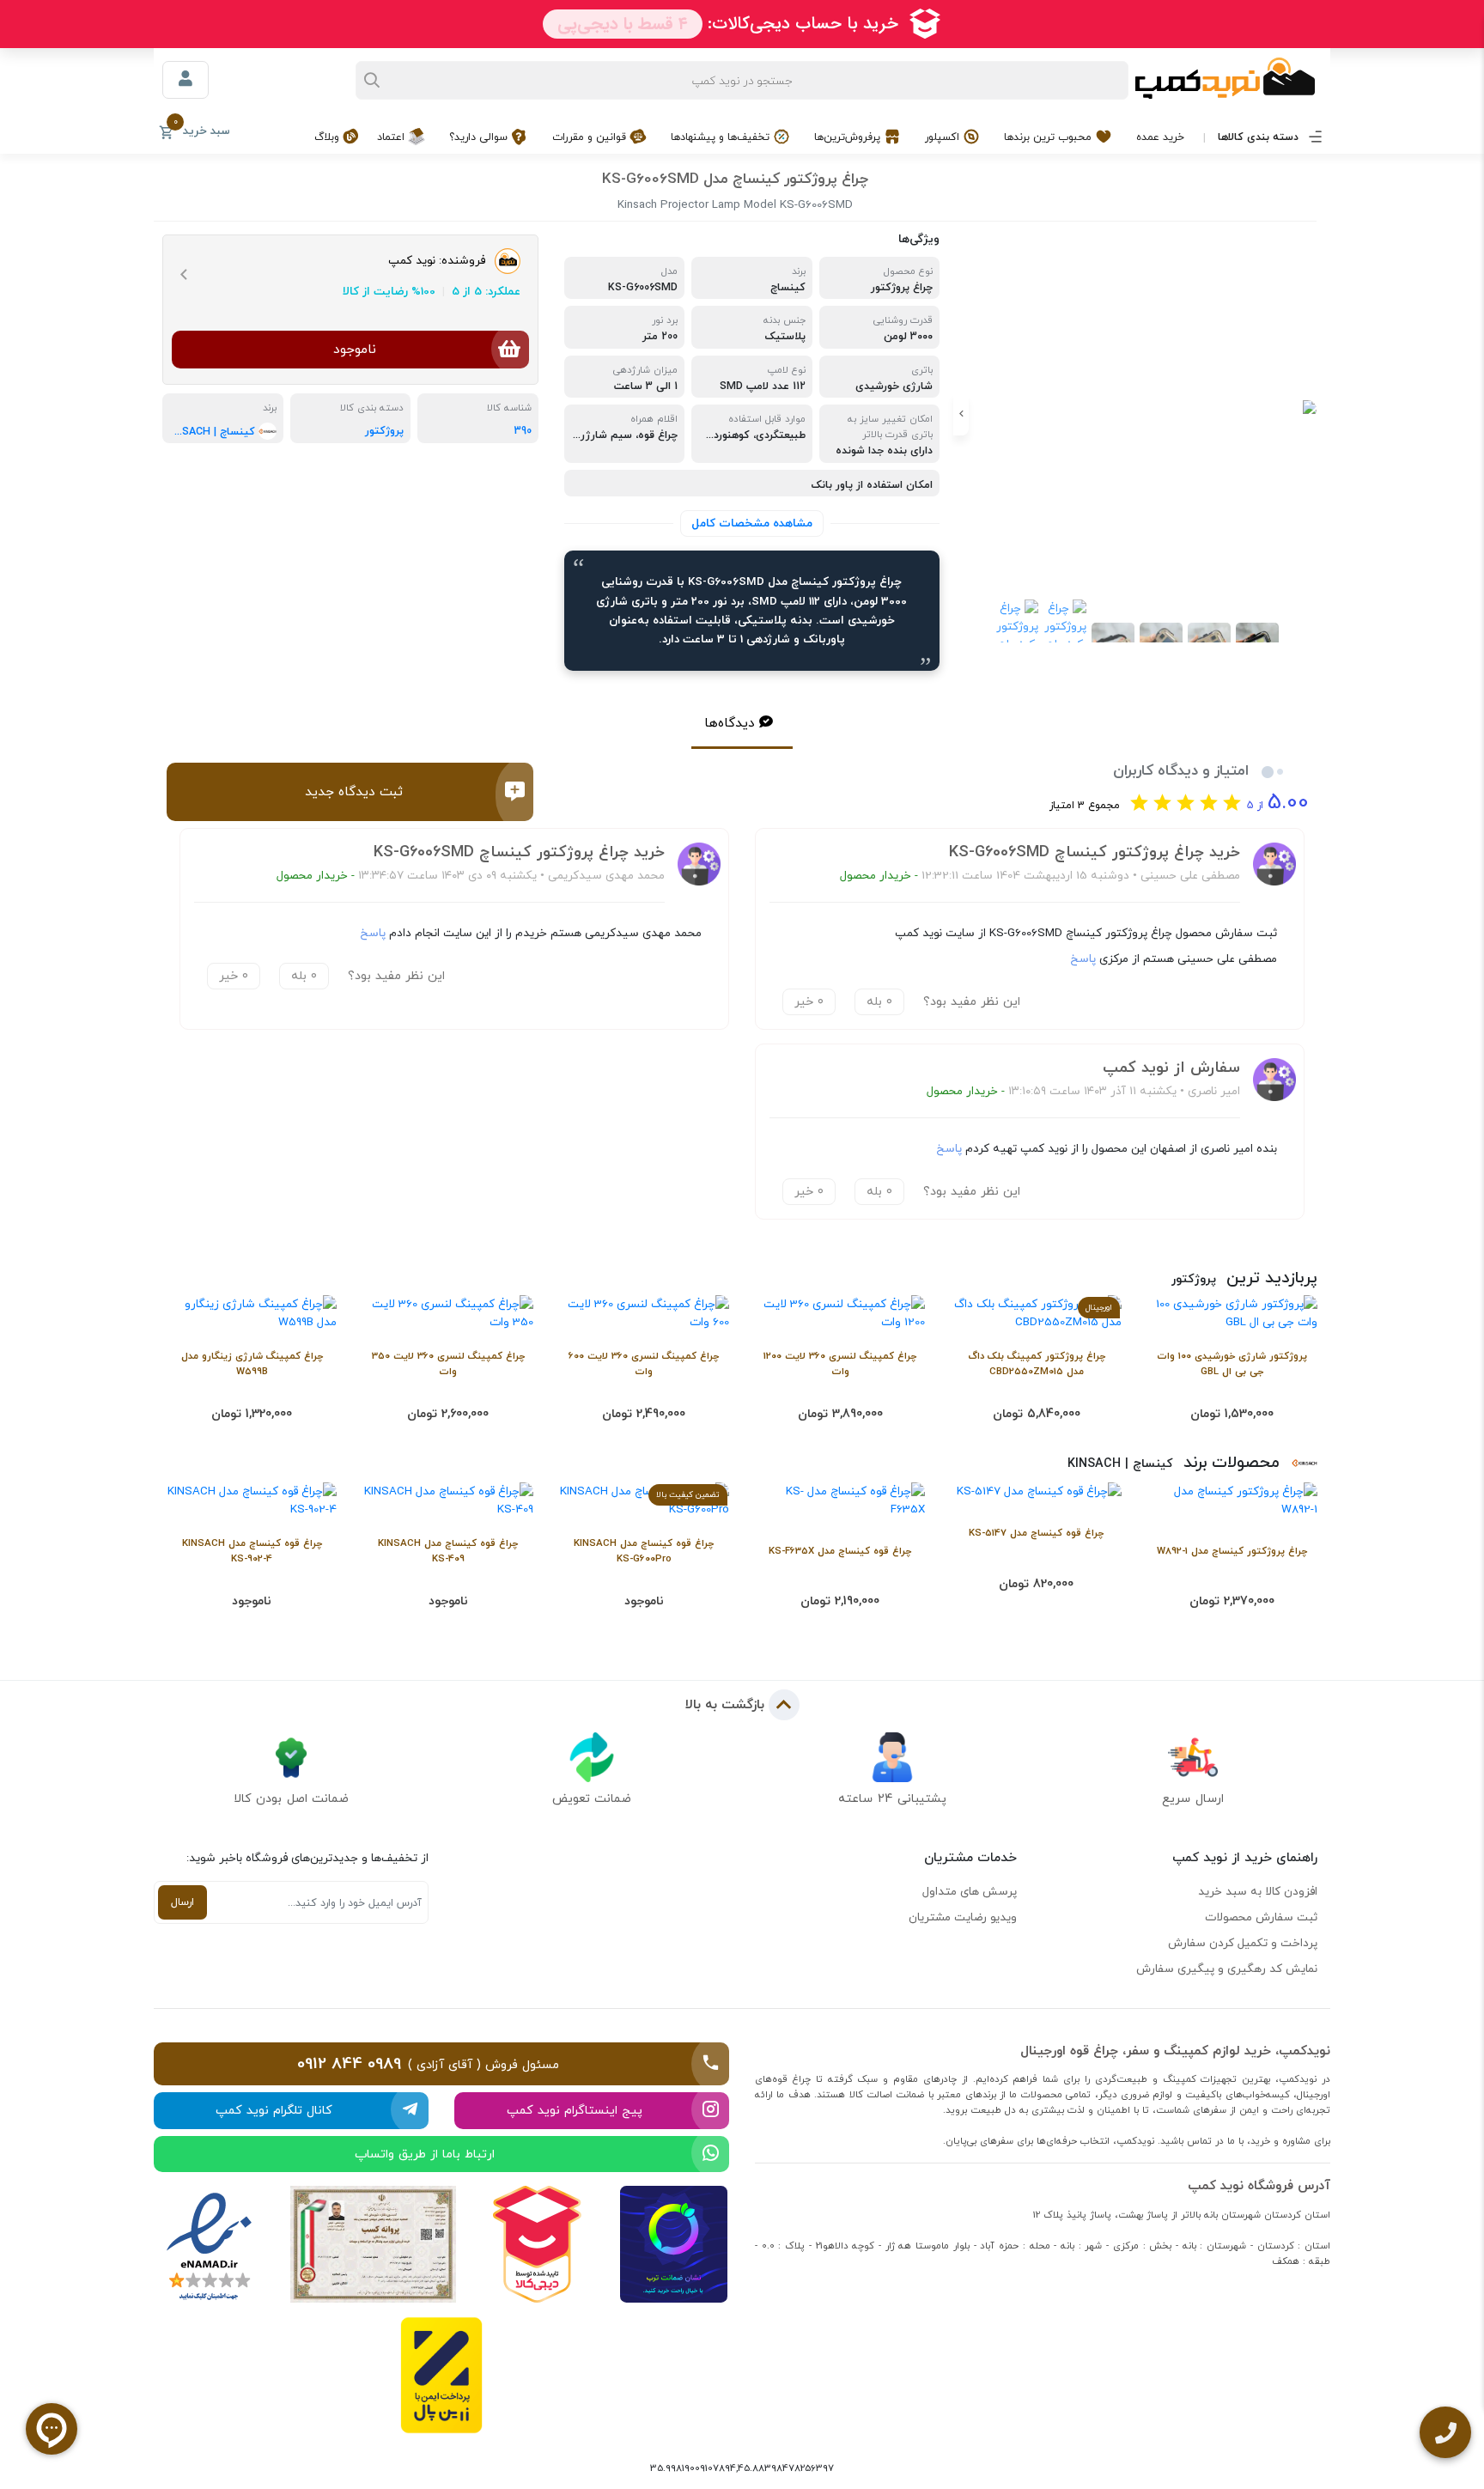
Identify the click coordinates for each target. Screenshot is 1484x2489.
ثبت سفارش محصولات (1261, 1917)
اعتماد (392, 137)
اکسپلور (944, 137)
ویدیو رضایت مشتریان (963, 1917)
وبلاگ (328, 137)
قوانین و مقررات (591, 137)
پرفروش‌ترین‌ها (849, 137)
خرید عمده (1160, 137)
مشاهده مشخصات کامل (752, 523)
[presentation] (1313, 414)
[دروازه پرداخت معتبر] (441, 2375)
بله (879, 1001)
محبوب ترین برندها (1049, 137)
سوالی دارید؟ (480, 137)
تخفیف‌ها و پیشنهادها (722, 137)
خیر (809, 1001)
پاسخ (1083, 958)
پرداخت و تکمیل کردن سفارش (1243, 1943)
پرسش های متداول (970, 1891)
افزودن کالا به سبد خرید (1258, 1891)
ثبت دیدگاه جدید (354, 791)
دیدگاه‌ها (730, 723)
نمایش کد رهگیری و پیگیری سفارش (1227, 1969)
